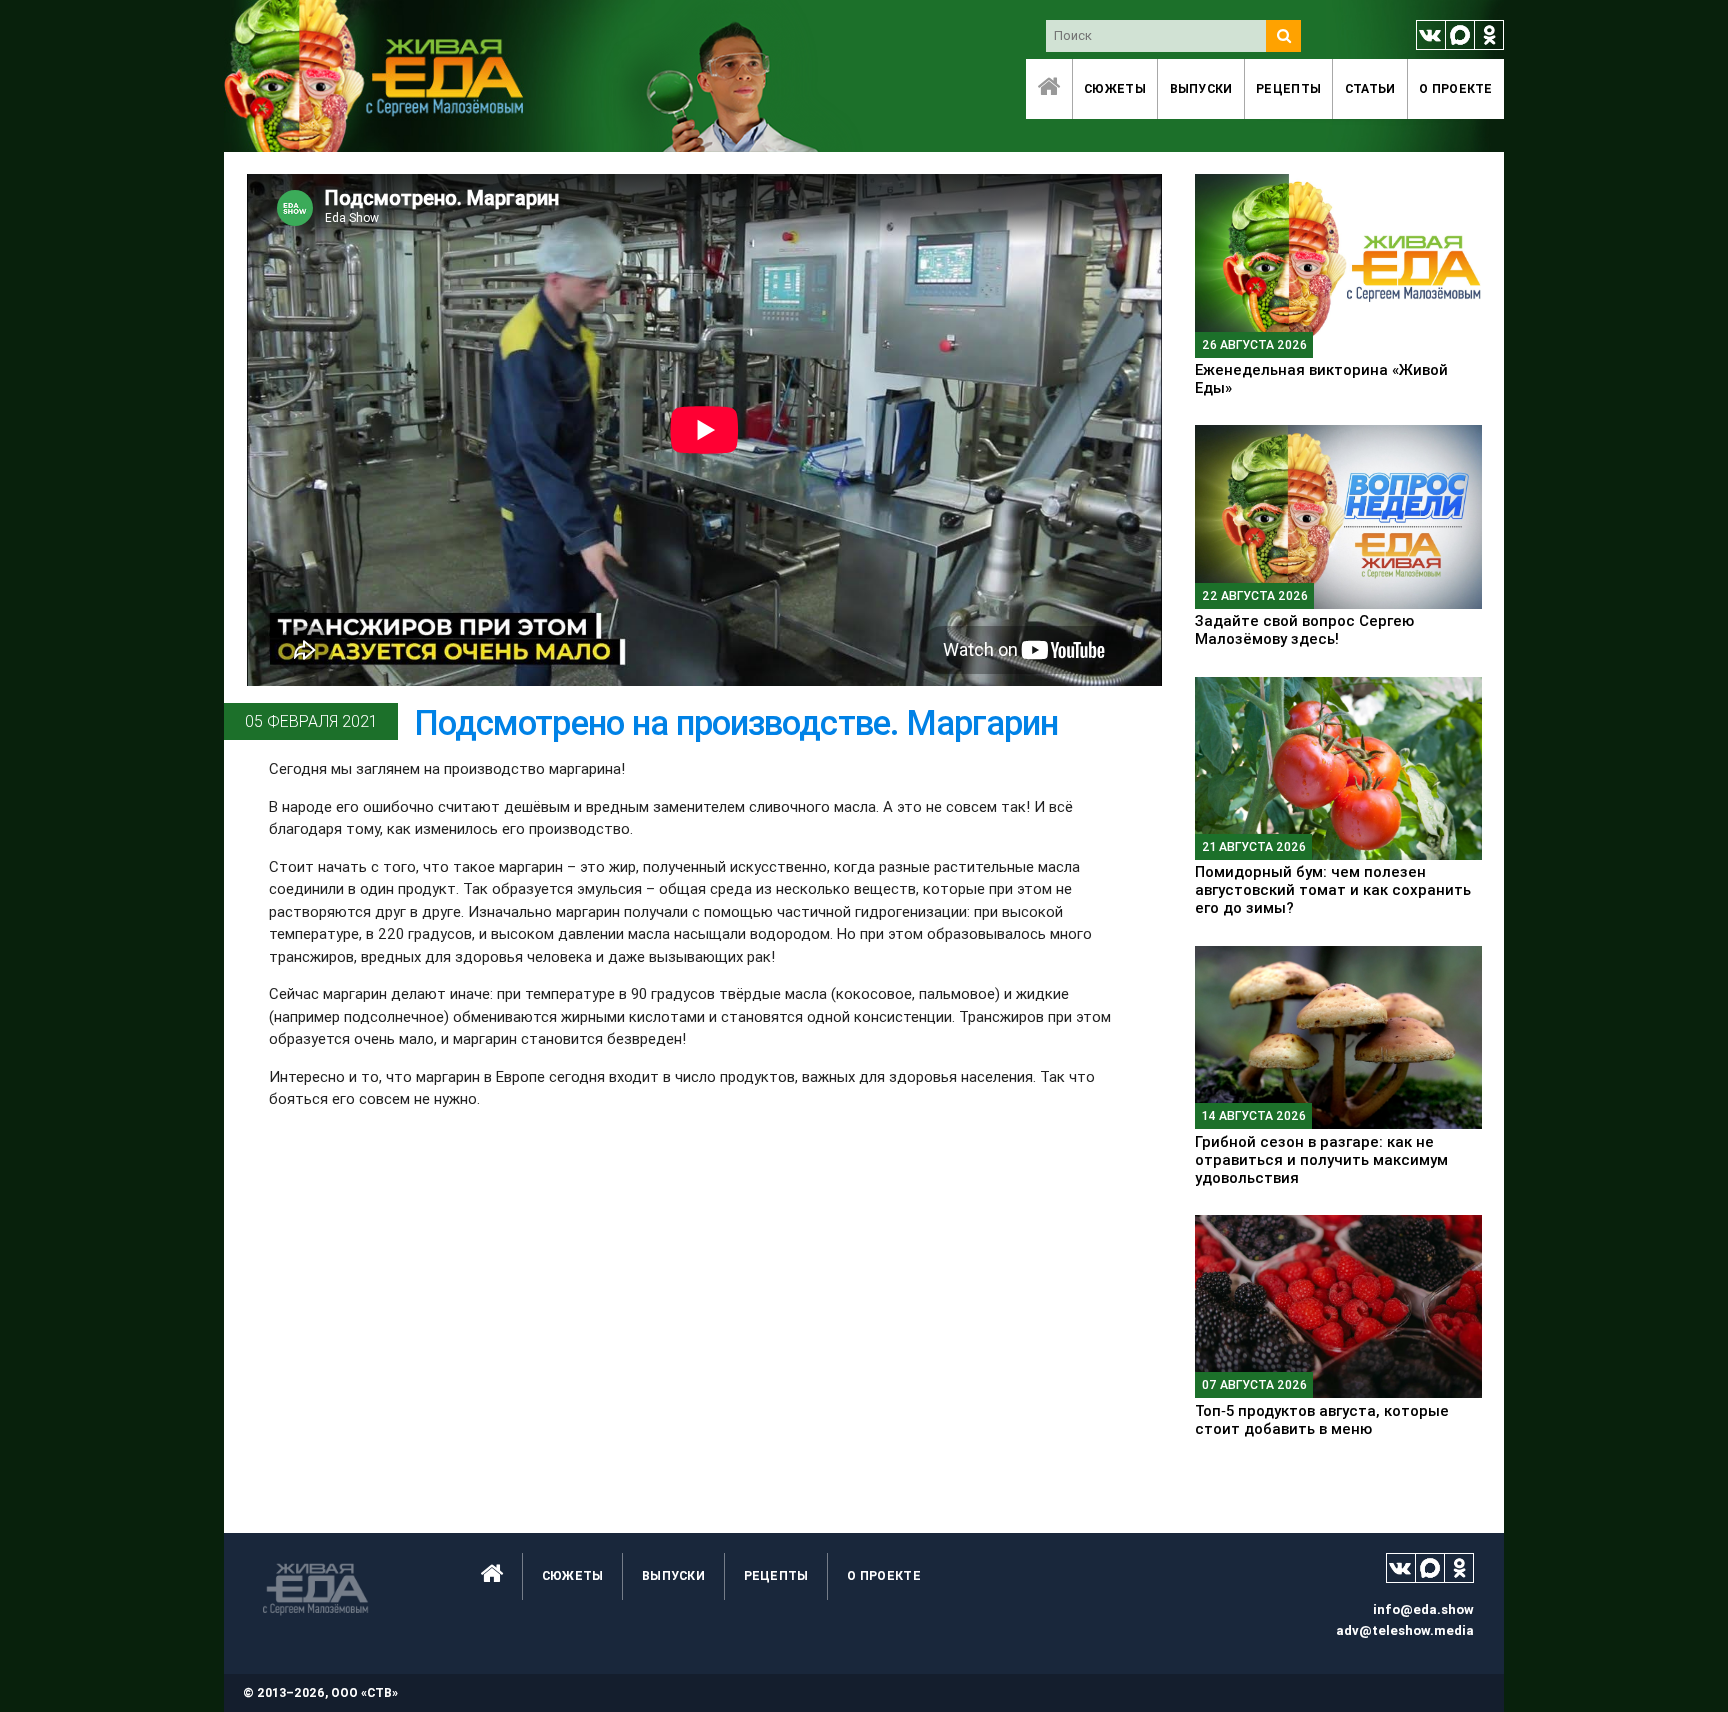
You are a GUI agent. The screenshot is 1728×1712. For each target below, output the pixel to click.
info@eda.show (1423, 1609)
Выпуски (1201, 88)
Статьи (1370, 88)
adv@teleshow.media (1405, 1630)
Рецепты (1288, 88)
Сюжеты (1115, 88)
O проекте (1456, 88)
